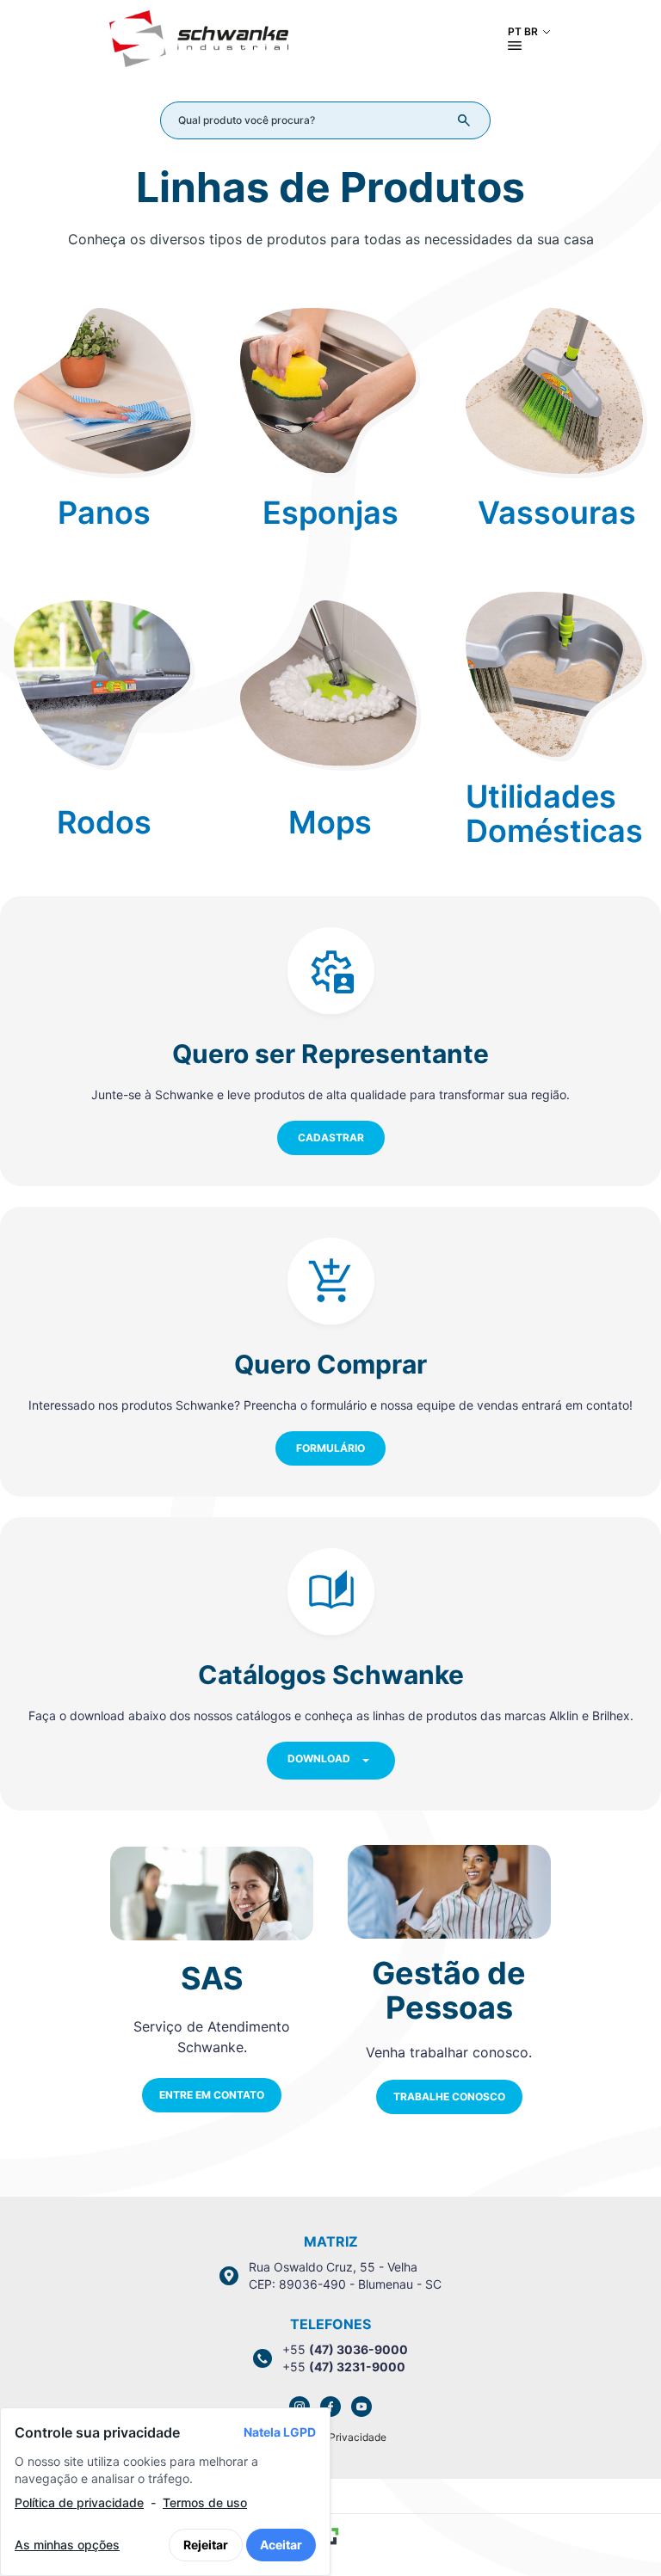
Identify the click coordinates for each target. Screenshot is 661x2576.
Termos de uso (205, 2502)
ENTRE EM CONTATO (212, 2095)
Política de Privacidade (331, 2437)
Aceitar (281, 2545)
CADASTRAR (331, 1137)
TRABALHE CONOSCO (449, 2096)
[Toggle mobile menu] (515, 46)
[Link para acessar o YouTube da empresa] (361, 2407)
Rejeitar (206, 2545)
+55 (345, 2349)
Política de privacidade (79, 2502)
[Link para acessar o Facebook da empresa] (330, 2407)
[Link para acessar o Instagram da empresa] (300, 2407)
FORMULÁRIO (330, 1448)
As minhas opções (67, 2545)
